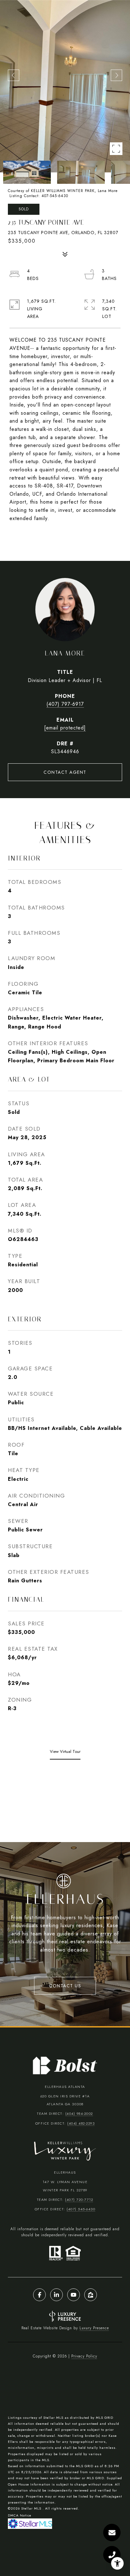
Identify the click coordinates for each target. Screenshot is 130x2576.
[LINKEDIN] (56, 2295)
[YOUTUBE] (74, 2295)
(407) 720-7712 (79, 2200)
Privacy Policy (84, 2356)
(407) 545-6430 (81, 2209)
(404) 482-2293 (81, 2123)
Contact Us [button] (65, 1986)
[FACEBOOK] (39, 2295)
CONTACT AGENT (65, 772)
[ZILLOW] (91, 2295)
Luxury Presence (94, 2328)
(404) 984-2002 (79, 2114)
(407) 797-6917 (65, 704)
